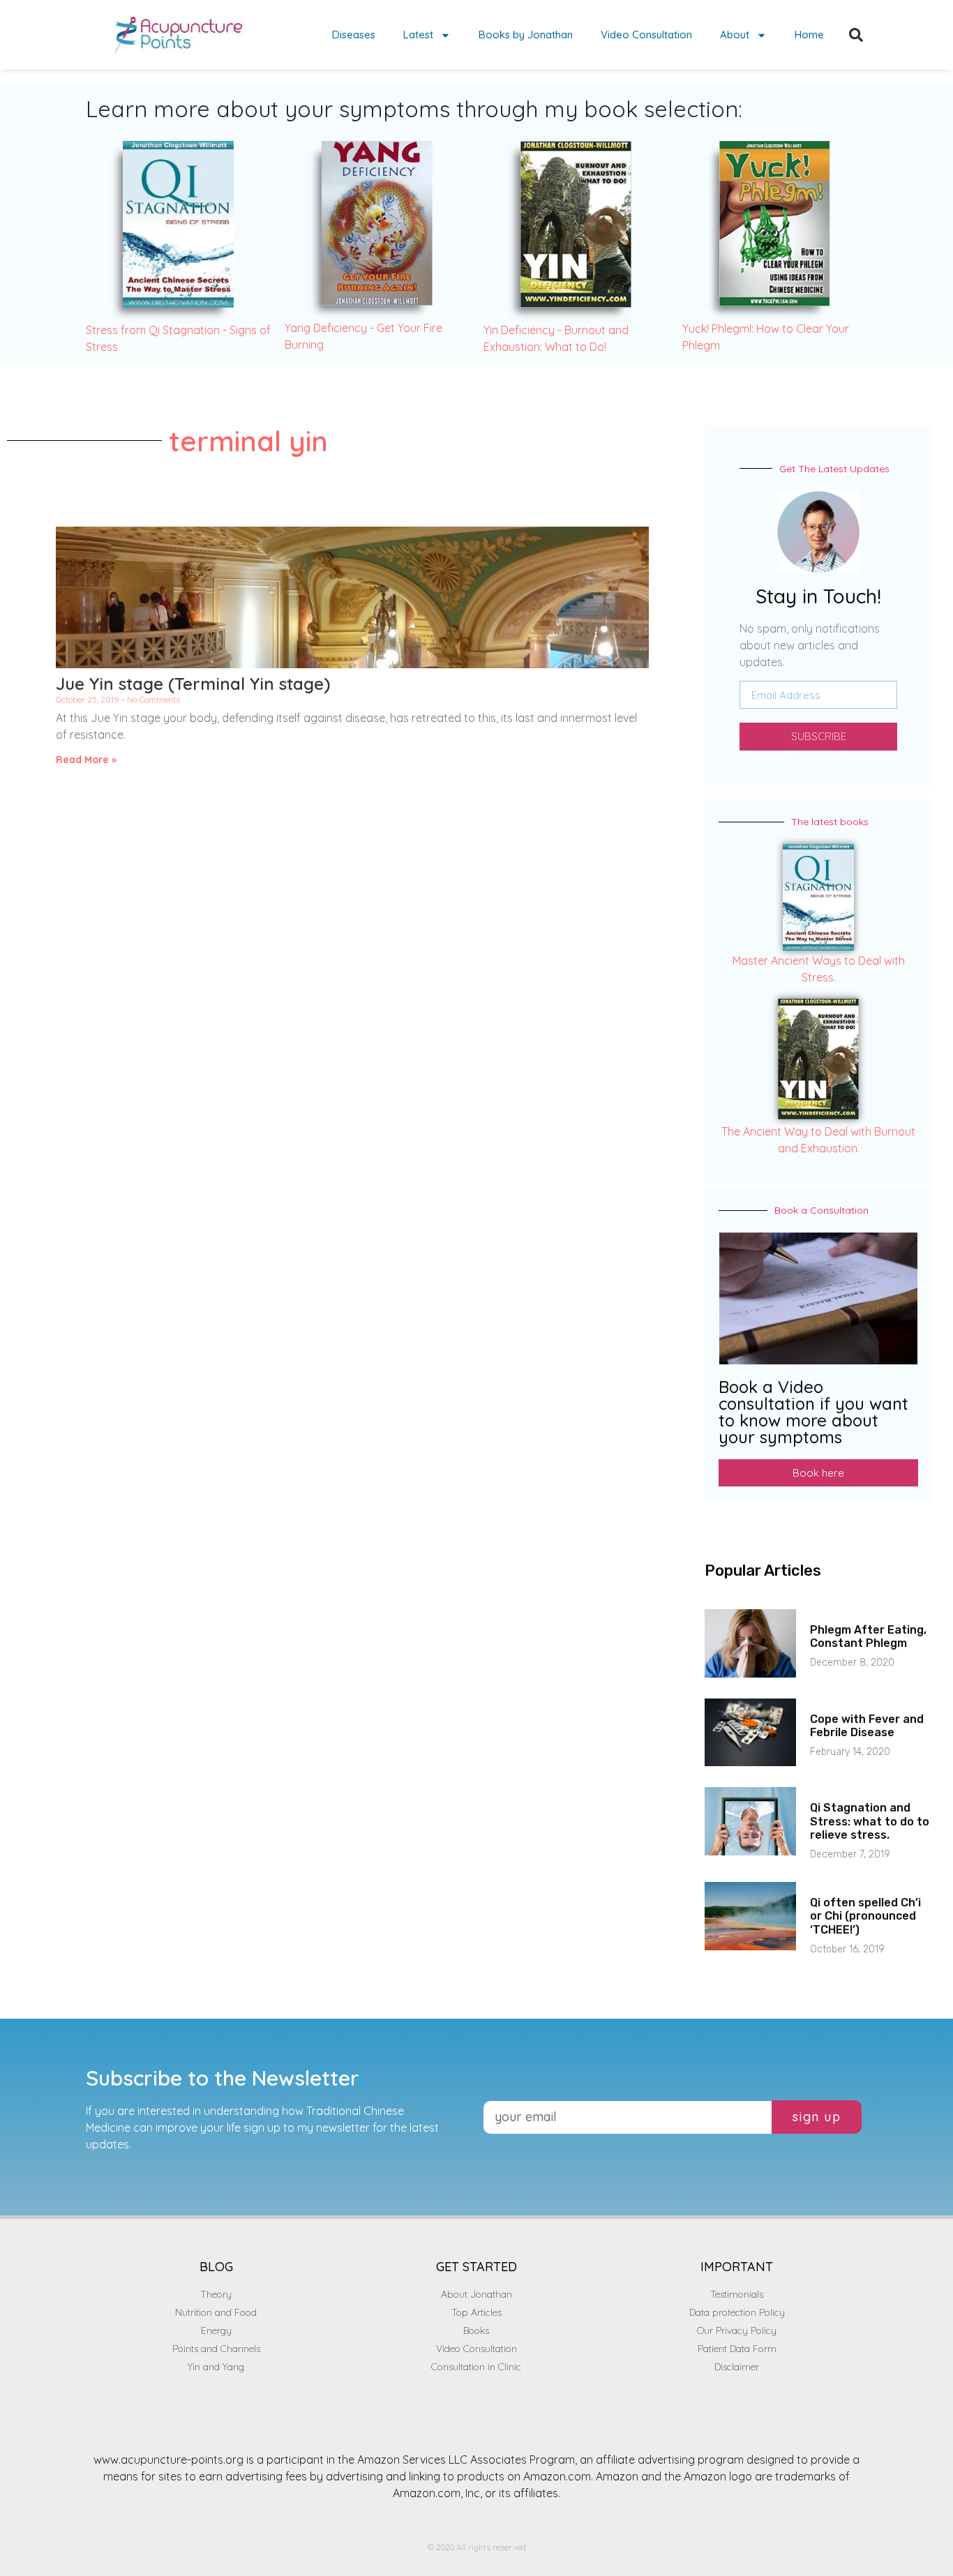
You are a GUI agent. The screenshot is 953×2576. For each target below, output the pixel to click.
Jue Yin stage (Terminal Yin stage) (193, 684)
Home (809, 35)
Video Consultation (646, 35)
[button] (856, 35)
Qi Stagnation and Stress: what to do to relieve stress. (870, 1821)
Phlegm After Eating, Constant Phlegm (868, 1636)
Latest (418, 35)
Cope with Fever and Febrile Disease (867, 1726)
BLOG (216, 2267)
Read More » (86, 760)
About (735, 35)
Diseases (354, 35)
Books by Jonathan (526, 35)
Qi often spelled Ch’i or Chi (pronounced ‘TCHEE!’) (865, 1916)
